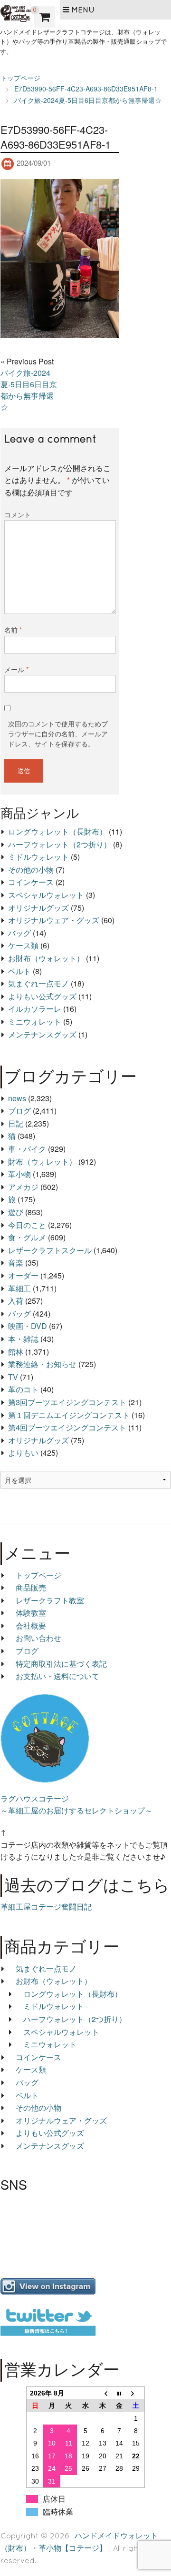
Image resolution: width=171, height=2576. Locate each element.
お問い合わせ (38, 1638)
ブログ (19, 1111)
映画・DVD (28, 1326)
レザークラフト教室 (50, 1600)
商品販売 (31, 1587)
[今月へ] (119, 2393)
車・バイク (27, 1149)
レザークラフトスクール (50, 1250)
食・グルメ (27, 1237)
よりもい (23, 1453)
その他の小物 (31, 870)
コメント (18, 514)
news (17, 1098)
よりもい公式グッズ (42, 996)
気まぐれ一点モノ (38, 983)
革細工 (19, 1288)
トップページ (38, 1575)
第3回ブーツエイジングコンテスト (67, 1402)
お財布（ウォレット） (46, 958)
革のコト (23, 1389)
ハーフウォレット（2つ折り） (60, 844)
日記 (16, 1123)
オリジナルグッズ (38, 908)
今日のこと (27, 1225)
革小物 (19, 1174)
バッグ (19, 933)
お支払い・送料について (57, 1676)
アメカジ (23, 1187)
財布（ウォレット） (42, 1162)
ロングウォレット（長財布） (57, 831)
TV (13, 1377)
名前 (13, 630)
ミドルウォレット (38, 857)
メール (16, 669)
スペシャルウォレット (46, 895)
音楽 (16, 1263)
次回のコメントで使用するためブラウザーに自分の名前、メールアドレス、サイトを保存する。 (58, 734)
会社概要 (31, 1625)
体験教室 (31, 1613)
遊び (16, 1212)
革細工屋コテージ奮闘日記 (46, 1907)
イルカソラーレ (35, 1009)
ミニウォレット (35, 1021)
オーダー (23, 1275)
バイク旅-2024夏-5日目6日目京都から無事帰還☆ (29, 390)
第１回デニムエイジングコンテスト (69, 1415)
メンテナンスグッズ (42, 1034)
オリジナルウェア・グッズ (54, 920)
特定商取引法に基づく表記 (61, 1664)
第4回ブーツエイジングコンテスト (67, 1427)
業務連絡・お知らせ (42, 1364)
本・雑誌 (23, 1339)
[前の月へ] (103, 2393)
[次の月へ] (136, 2393)
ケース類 (23, 945)
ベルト (19, 971)
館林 (16, 1352)
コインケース (31, 882)
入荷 (16, 1301)
